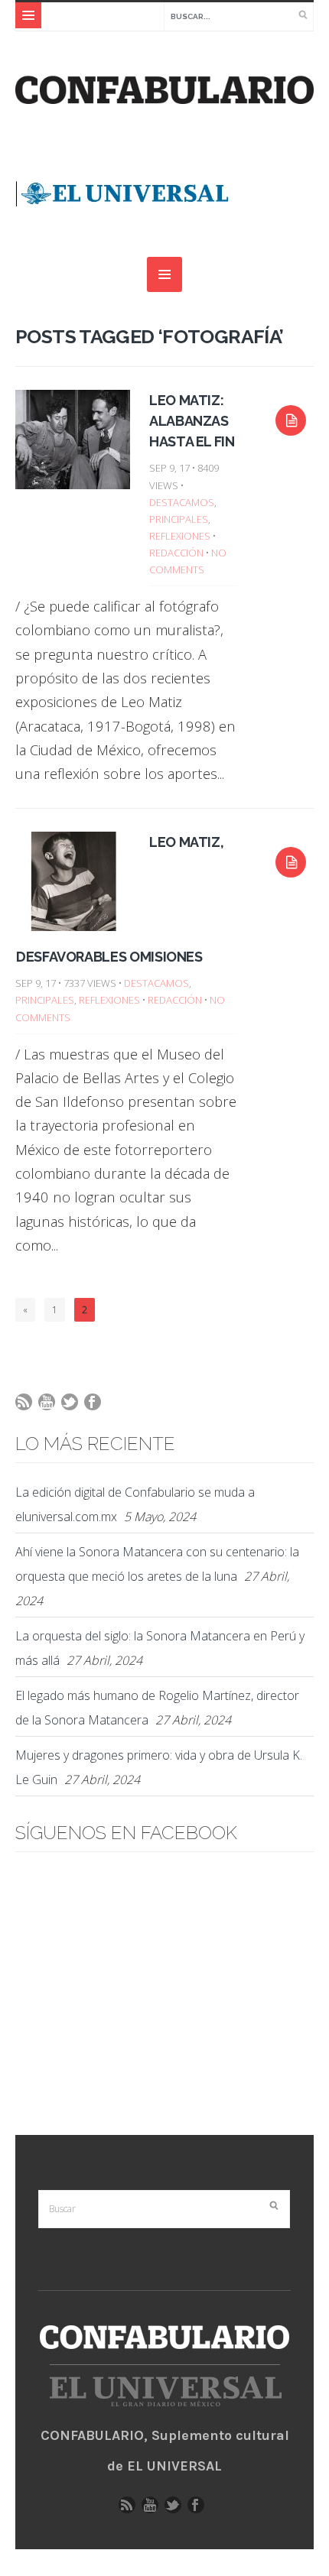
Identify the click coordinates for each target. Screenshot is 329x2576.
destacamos (182, 502)
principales (179, 519)
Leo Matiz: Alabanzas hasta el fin (192, 421)
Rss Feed (28, 1406)
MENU (28, 15)
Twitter (73, 1406)
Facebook (96, 1406)
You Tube (50, 1406)
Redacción (176, 553)
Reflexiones (180, 536)
